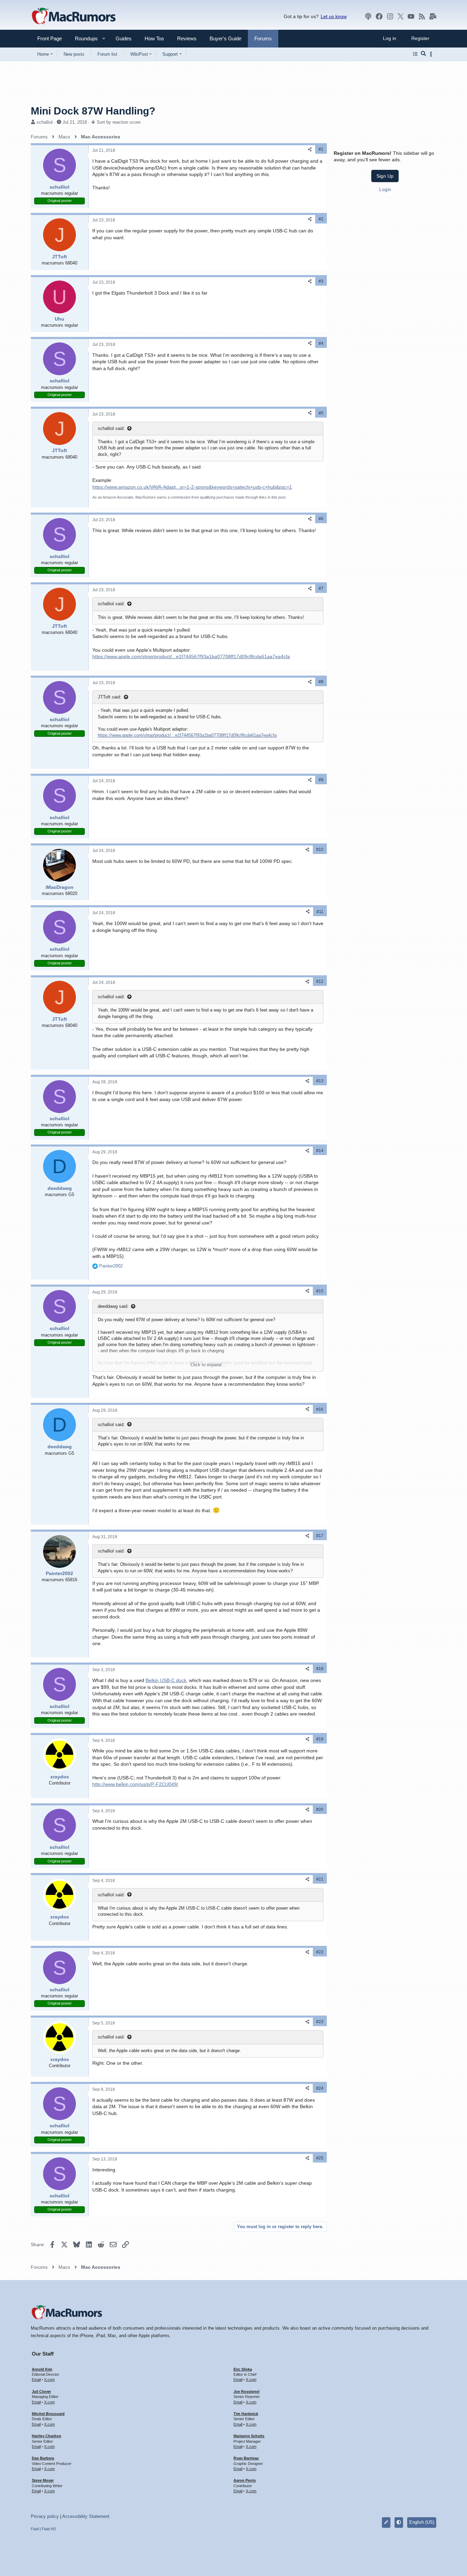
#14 (320, 1151)
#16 (320, 1409)
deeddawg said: (113, 1306)
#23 (320, 2022)
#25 (320, 2158)
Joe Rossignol (246, 2391)
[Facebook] (379, 16)
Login (385, 189)
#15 (320, 1291)
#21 (320, 1879)
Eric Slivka (243, 2369)
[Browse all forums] (415, 54)
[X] (401, 16)
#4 (321, 343)
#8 (321, 682)
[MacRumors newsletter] (433, 16)
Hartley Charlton (46, 2436)
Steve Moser (43, 2480)
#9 (321, 780)
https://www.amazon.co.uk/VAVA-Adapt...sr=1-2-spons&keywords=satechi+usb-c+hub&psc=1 (192, 487)
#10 (320, 850)
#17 (320, 1536)
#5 (321, 413)
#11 (320, 912)
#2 (321, 219)
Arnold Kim (42, 2369)
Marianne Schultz (249, 2436)
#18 (320, 1669)
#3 (321, 281)
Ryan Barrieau (246, 2458)
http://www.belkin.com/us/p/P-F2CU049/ (135, 1784)
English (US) (422, 2522)
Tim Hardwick (246, 2414)
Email (36, 2380)
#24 (320, 2088)
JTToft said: (110, 697)
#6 (321, 519)
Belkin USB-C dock (166, 1680)
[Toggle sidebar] (432, 54)
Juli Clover (41, 2391)
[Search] (423, 54)
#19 (320, 1739)
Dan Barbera (43, 2458)
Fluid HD (49, 2529)
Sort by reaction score (119, 122)
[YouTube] (411, 16)
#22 (320, 1952)
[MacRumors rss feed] (422, 16)
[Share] (310, 150)
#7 (321, 588)
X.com (49, 2380)
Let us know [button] (334, 16)
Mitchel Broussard (48, 2414)
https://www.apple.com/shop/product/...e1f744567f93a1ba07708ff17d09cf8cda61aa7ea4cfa (191, 656)
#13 (320, 1081)
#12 (320, 981)
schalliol (45, 122)
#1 (321, 149)
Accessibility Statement (86, 2516)
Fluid (35, 2529)
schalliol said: (111, 428)
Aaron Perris (245, 2480)
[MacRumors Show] (368, 16)
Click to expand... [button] (208, 1365)
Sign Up (385, 176)
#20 (320, 1809)
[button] (83, 38)
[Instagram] (390, 16)
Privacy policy (45, 2516)
